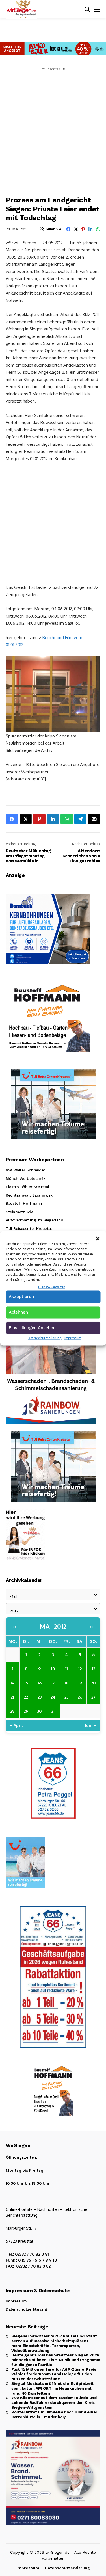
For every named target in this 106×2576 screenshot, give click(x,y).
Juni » (90, 1725)
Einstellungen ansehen (32, 1328)
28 (12, 1711)
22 (26, 1697)
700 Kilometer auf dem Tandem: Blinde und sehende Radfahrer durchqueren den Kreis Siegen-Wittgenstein (54, 2402)
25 (67, 1697)
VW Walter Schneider (25, 1170)
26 (80, 1697)
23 (40, 1697)
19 (80, 1683)
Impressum (73, 1338)
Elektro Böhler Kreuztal (27, 1187)
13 (94, 1669)
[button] (98, 1238)
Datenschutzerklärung (45, 1338)
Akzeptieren (21, 1297)
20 (93, 1683)
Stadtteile (56, 69)
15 (26, 1683)
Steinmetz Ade (20, 1212)
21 (12, 1697)
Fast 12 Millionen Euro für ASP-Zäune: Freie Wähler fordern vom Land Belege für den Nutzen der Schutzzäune (54, 2374)
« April (17, 1725)
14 (13, 1683)
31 (53, 1711)
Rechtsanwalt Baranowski (30, 1195)
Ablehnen (18, 1312)
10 (53, 1669)
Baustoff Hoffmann (24, 1203)
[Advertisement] (53, 131)
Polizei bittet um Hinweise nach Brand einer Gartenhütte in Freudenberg (54, 2414)
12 (80, 1669)
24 (53, 1697)
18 (66, 1683)
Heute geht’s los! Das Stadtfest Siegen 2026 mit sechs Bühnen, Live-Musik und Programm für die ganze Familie (56, 2360)
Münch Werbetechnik (25, 1178)
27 (93, 1697)
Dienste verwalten (52, 1287)
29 (26, 1711)
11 (66, 1669)
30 (39, 1711)
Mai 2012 (53, 1626)
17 (53, 1683)
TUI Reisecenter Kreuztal (29, 1228)
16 (40, 1683)
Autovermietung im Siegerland (34, 1220)
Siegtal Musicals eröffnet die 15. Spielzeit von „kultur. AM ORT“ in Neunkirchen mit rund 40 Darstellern (52, 2388)
